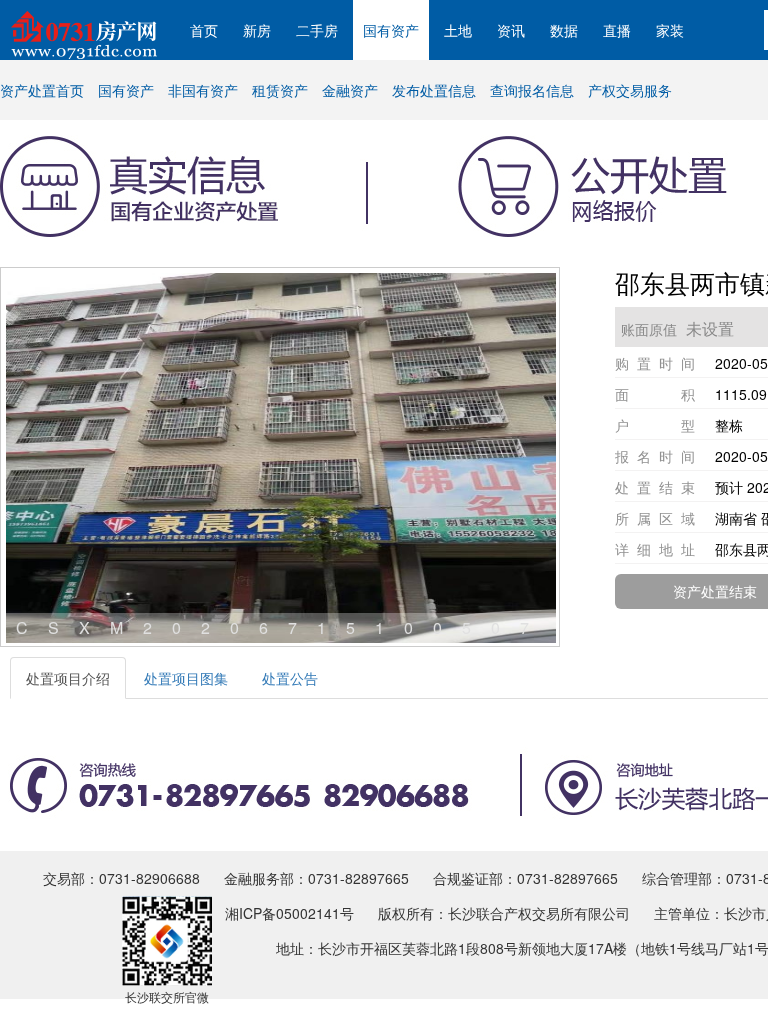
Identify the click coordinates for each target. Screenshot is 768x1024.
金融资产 (350, 90)
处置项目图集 (186, 678)
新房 (257, 30)
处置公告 (290, 678)
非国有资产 (203, 90)
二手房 (317, 30)
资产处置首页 (42, 90)
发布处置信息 (434, 90)
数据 (564, 30)
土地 (458, 30)
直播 (617, 30)
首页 (204, 30)
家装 (670, 30)
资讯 (511, 30)
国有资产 (391, 30)
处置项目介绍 (68, 678)
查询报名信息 (532, 90)
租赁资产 (280, 90)
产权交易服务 (630, 90)
